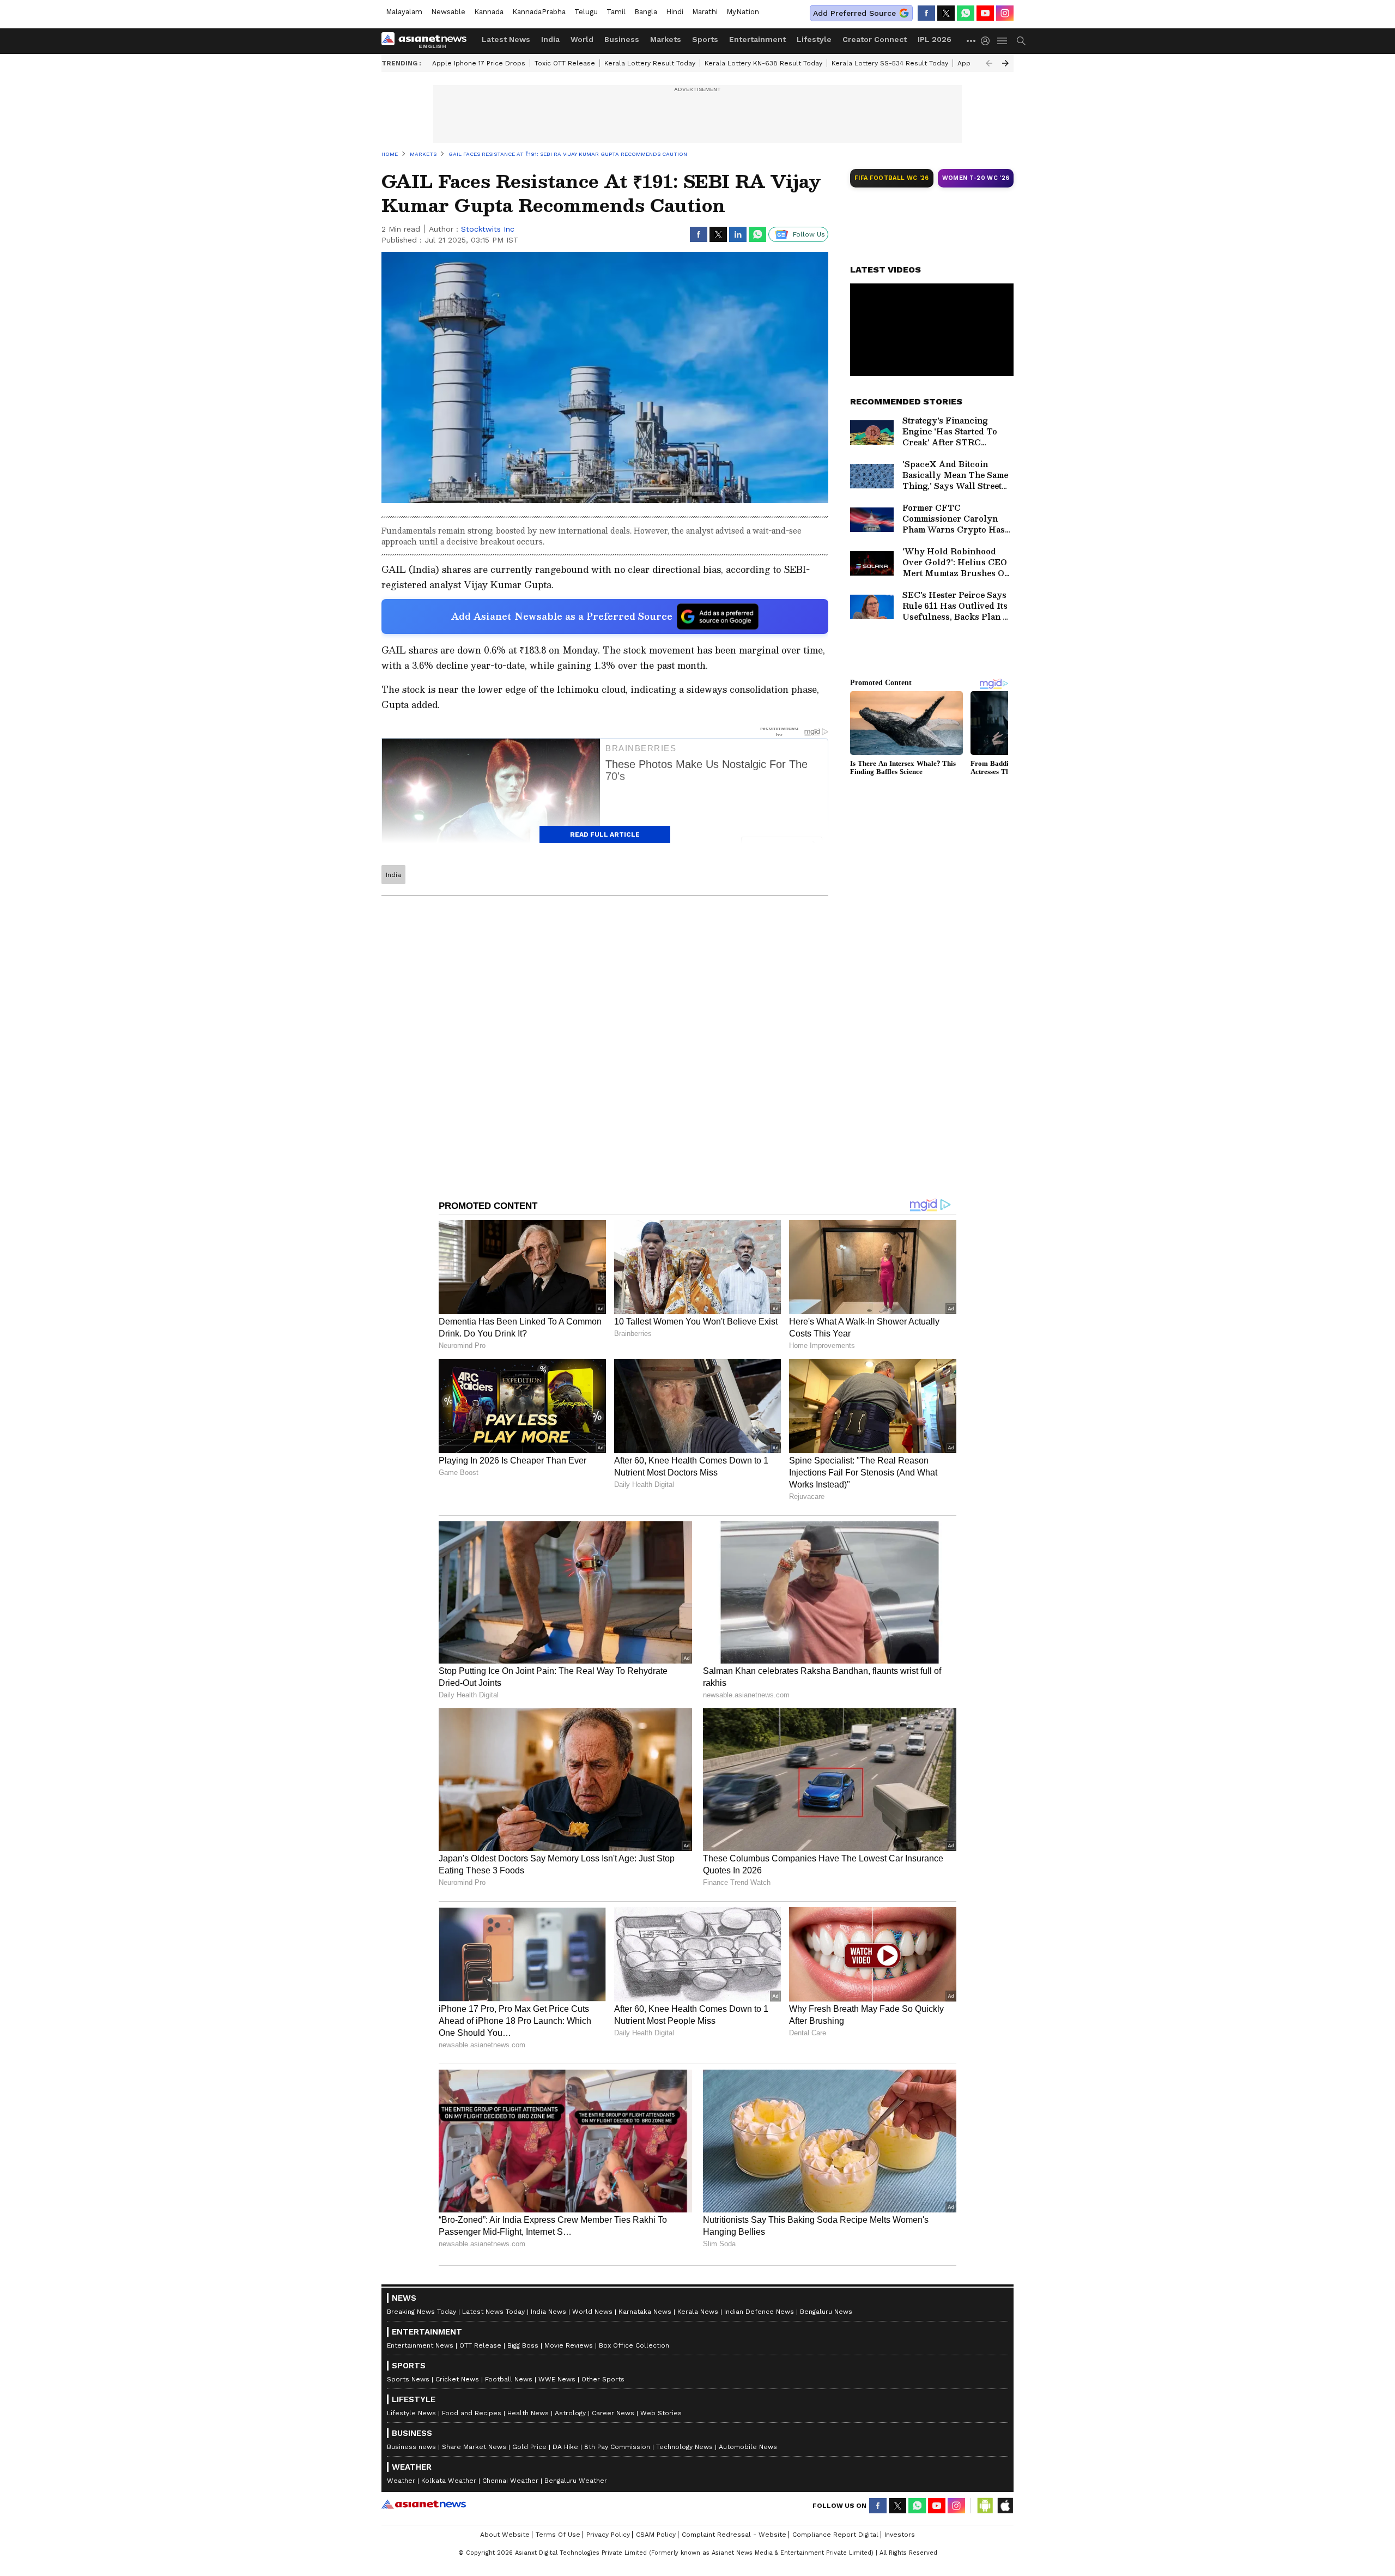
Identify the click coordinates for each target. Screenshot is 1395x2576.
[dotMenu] (972, 41)
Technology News (684, 2447)
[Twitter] (946, 13)
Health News (528, 2413)
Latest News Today (493, 2312)
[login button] (988, 41)
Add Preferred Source (854, 13)
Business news (411, 2447)
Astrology (570, 2413)
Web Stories (661, 2413)
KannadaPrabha (539, 12)
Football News (509, 2379)
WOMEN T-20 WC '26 (976, 178)
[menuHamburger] (1003, 41)
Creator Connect (875, 39)
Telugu (586, 12)
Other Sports (603, 2379)
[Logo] (428, 41)
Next (1005, 63)
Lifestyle (814, 39)
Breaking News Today (421, 2312)
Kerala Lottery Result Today (650, 63)
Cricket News (457, 2379)
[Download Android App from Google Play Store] (985, 2506)
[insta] (1005, 13)
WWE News (557, 2379)
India (550, 39)
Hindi (675, 12)
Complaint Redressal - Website (734, 2535)
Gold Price (529, 2447)
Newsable (448, 12)
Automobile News (748, 2447)
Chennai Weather (510, 2481)
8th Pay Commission (617, 2447)
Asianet (424, 2504)
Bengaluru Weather (576, 2481)
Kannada (489, 12)
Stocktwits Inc (488, 229)
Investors (900, 2535)
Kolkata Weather (449, 2481)
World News (592, 2312)
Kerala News (698, 2312)
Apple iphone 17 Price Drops (479, 63)
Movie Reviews (569, 2345)
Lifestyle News (411, 2413)
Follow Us (809, 234)
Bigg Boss (523, 2345)
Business (622, 39)
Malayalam (404, 12)
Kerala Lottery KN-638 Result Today (763, 63)
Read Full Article (605, 835)
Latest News (506, 39)
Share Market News (474, 2447)
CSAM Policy (656, 2535)
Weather (401, 2481)
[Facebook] (926, 13)
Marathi (705, 12)
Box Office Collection (634, 2345)
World (582, 39)
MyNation (743, 12)
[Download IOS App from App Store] (1005, 2506)
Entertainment (757, 39)
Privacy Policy (608, 2535)
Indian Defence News (759, 2312)
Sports (705, 39)
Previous (989, 63)
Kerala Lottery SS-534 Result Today (890, 63)
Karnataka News (645, 2312)
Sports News (408, 2379)
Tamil (616, 12)
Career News (613, 2413)
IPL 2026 (935, 39)
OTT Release (480, 2345)
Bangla (646, 12)
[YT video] (985, 13)
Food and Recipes (472, 2413)
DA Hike (565, 2447)
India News (548, 2312)
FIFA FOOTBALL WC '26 (892, 178)
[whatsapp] (966, 13)
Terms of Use (558, 2535)
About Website (505, 2535)
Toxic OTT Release (565, 63)
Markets (666, 39)
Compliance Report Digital (835, 2535)
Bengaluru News (826, 2312)
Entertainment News (420, 2345)
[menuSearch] (1021, 41)
